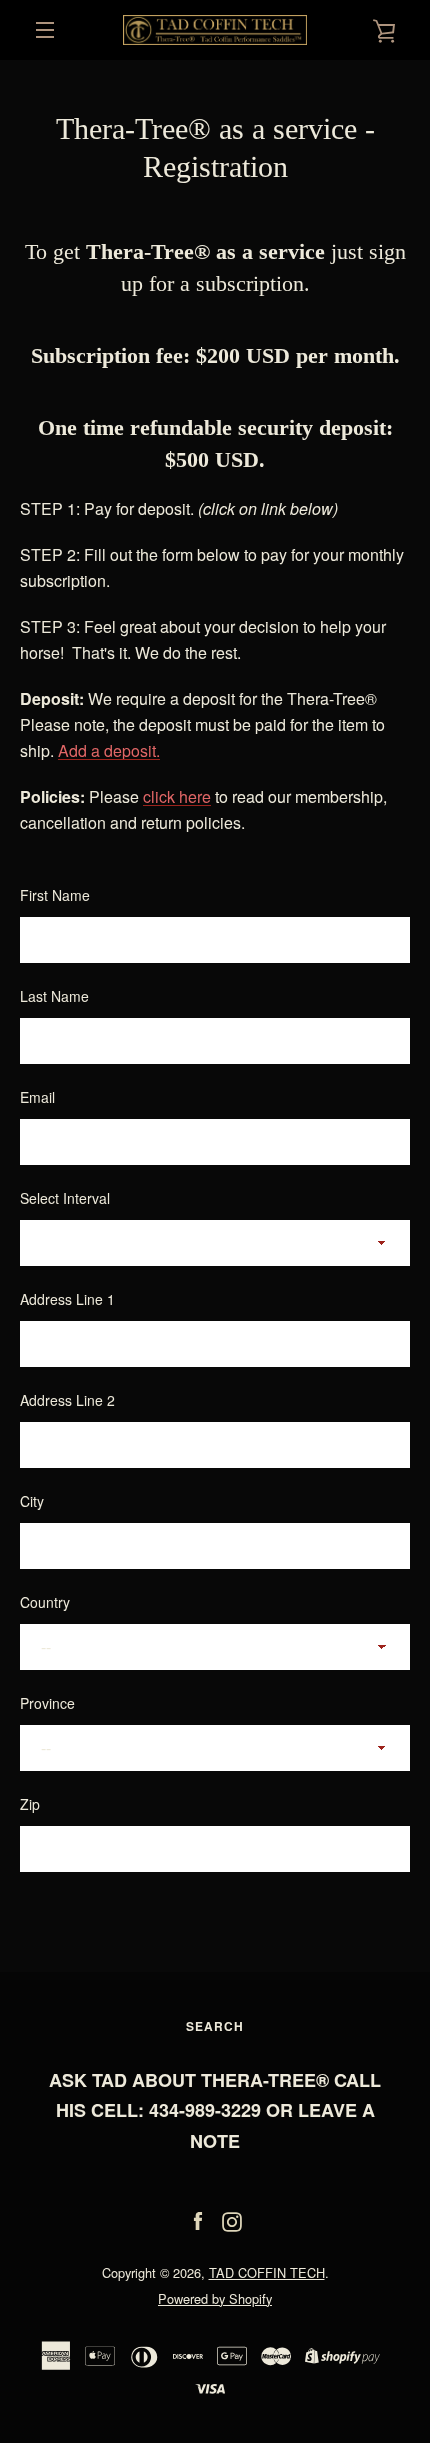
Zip (30, 1804)
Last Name (54, 996)
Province (47, 1703)
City (32, 1501)
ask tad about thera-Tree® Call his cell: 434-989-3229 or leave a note (215, 2111)
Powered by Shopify (215, 2298)
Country (45, 1602)
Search (215, 2026)
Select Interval (65, 1198)
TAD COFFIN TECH (267, 2272)
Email (37, 1097)
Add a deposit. (109, 750)
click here (177, 796)
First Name (55, 895)
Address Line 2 (67, 1400)
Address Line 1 (67, 1299)
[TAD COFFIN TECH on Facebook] (198, 2219)
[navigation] (45, 30)
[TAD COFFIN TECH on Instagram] (232, 2219)
